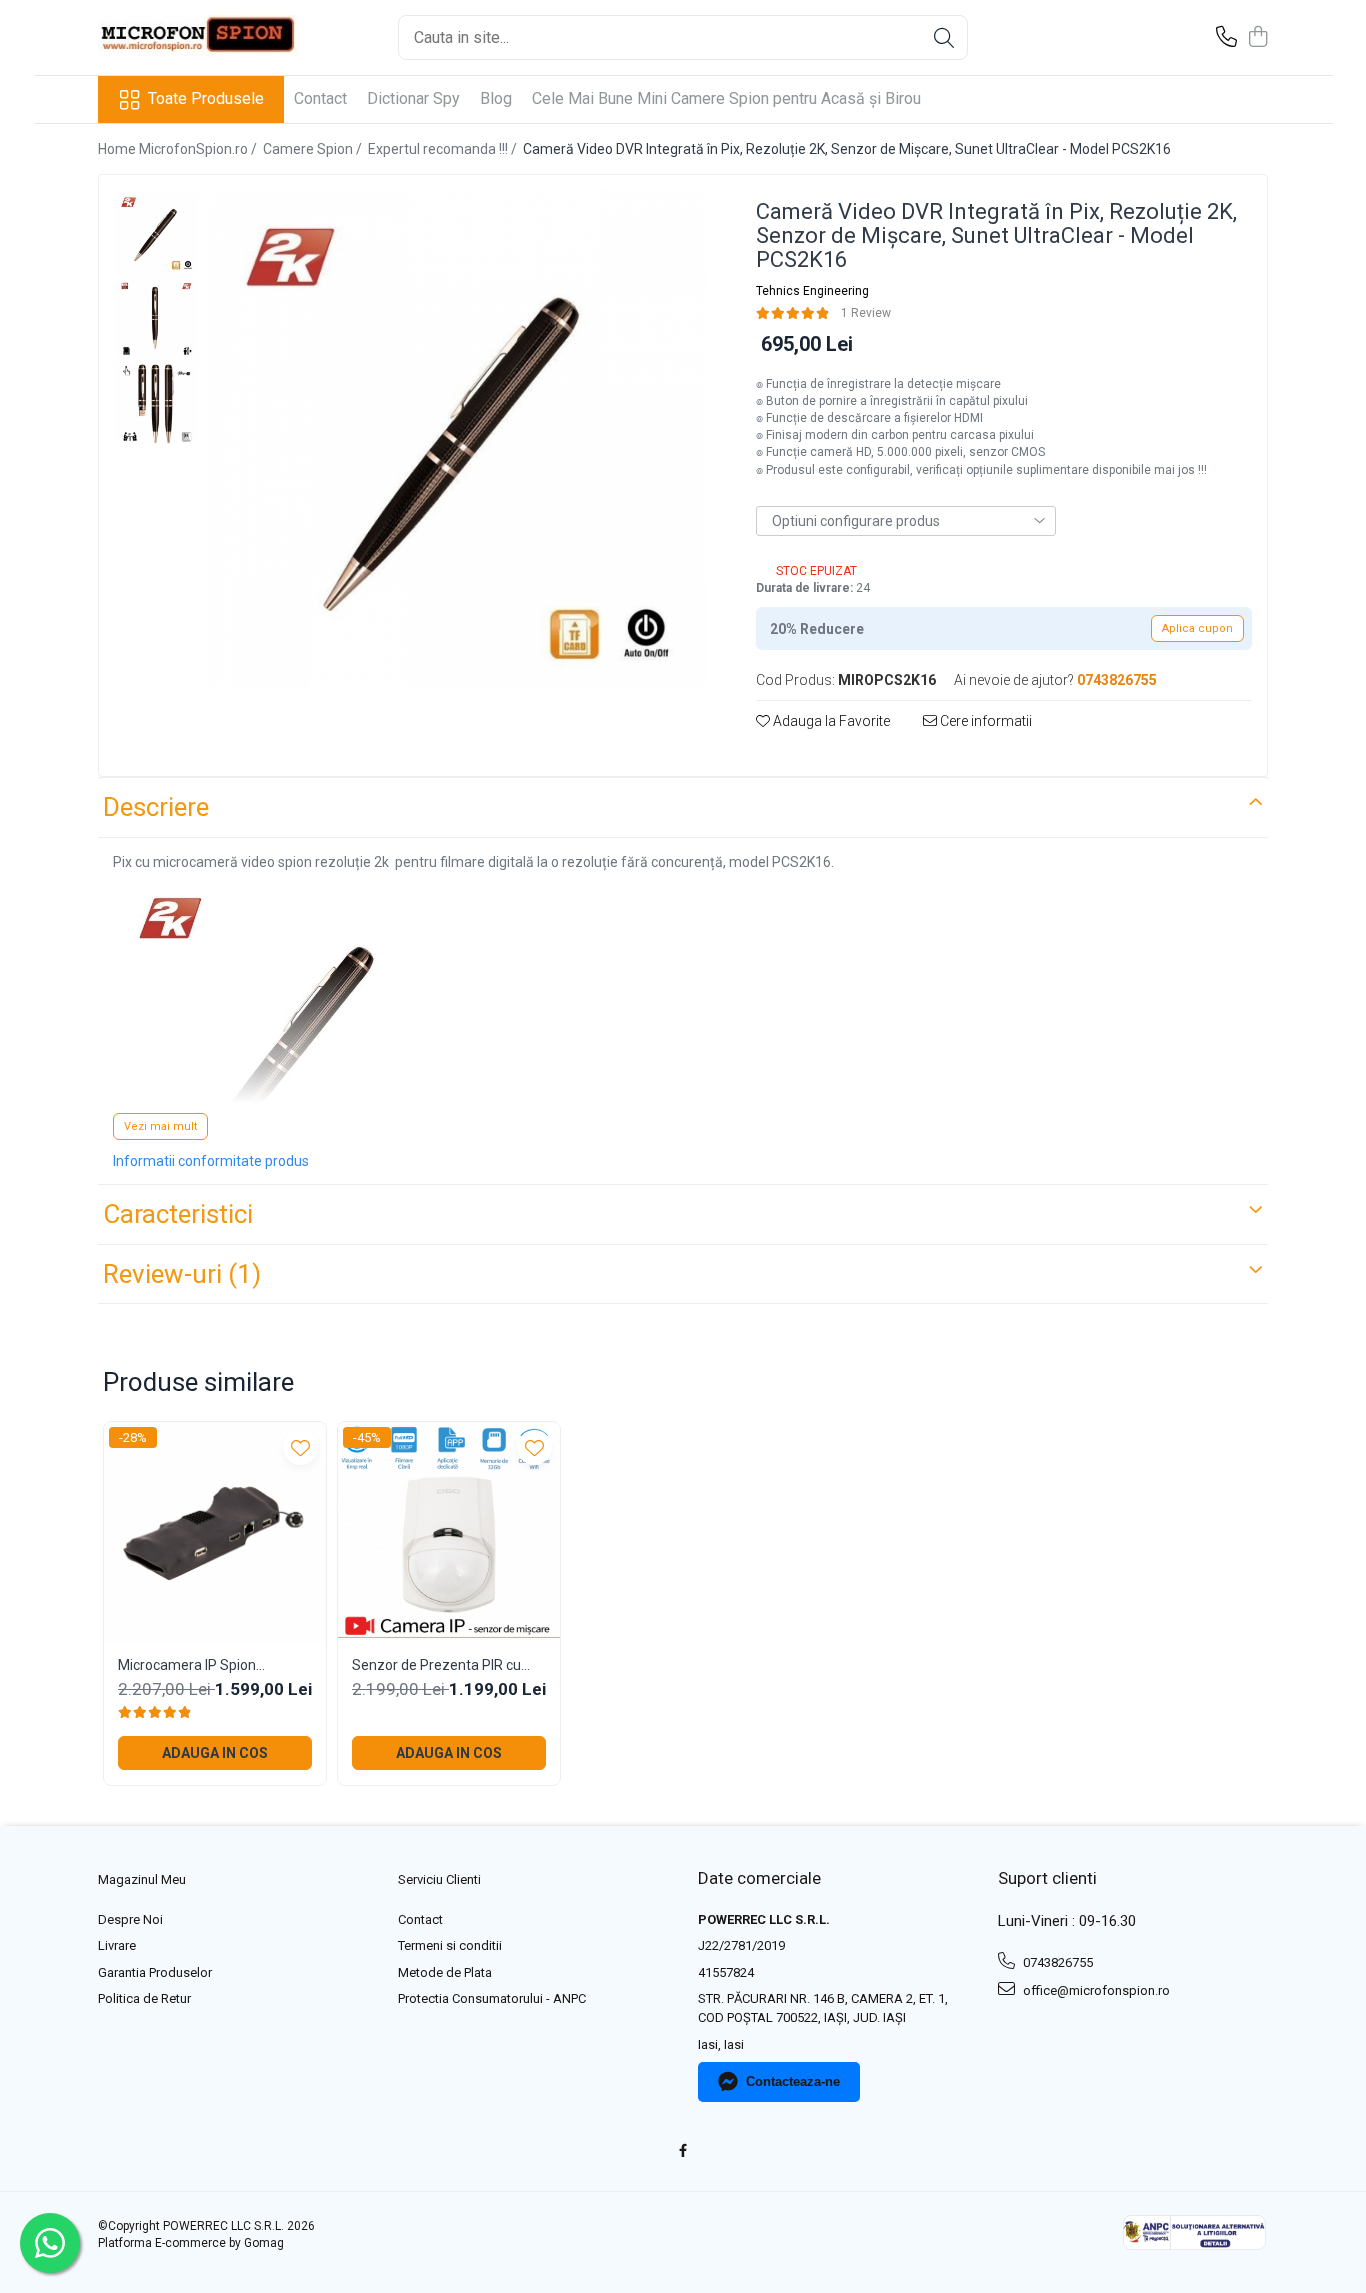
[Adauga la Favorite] (300, 1447)
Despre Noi (130, 1919)
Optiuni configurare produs (856, 521)
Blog (496, 98)
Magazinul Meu (142, 1879)
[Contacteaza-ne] (1226, 38)
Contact (320, 98)
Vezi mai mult (160, 1126)
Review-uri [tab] (182, 1274)
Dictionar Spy (413, 98)
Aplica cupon (1197, 628)
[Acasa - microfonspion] (198, 37)
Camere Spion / (314, 149)
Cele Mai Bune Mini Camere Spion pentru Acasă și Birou (726, 98)
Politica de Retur (144, 1998)
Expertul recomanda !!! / (444, 149)
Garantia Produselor (155, 1972)
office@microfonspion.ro (1095, 1990)
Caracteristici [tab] (178, 1214)
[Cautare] (944, 37)
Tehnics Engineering (812, 291)
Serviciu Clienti (439, 1879)
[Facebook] (683, 2151)
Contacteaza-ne (793, 2081)
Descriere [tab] (156, 807)
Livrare (117, 1945)
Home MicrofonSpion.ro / (179, 149)
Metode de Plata (445, 1972)
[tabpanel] (457, 438)
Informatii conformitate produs (211, 1161)
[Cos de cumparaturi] (1257, 38)
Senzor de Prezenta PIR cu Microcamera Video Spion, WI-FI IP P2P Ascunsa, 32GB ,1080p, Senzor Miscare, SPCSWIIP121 (446, 1665)
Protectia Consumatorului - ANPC (492, 1998)
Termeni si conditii (450, 1945)
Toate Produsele (206, 98)
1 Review (866, 313)
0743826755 (1056, 1962)
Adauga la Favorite (830, 721)
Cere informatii (984, 721)
